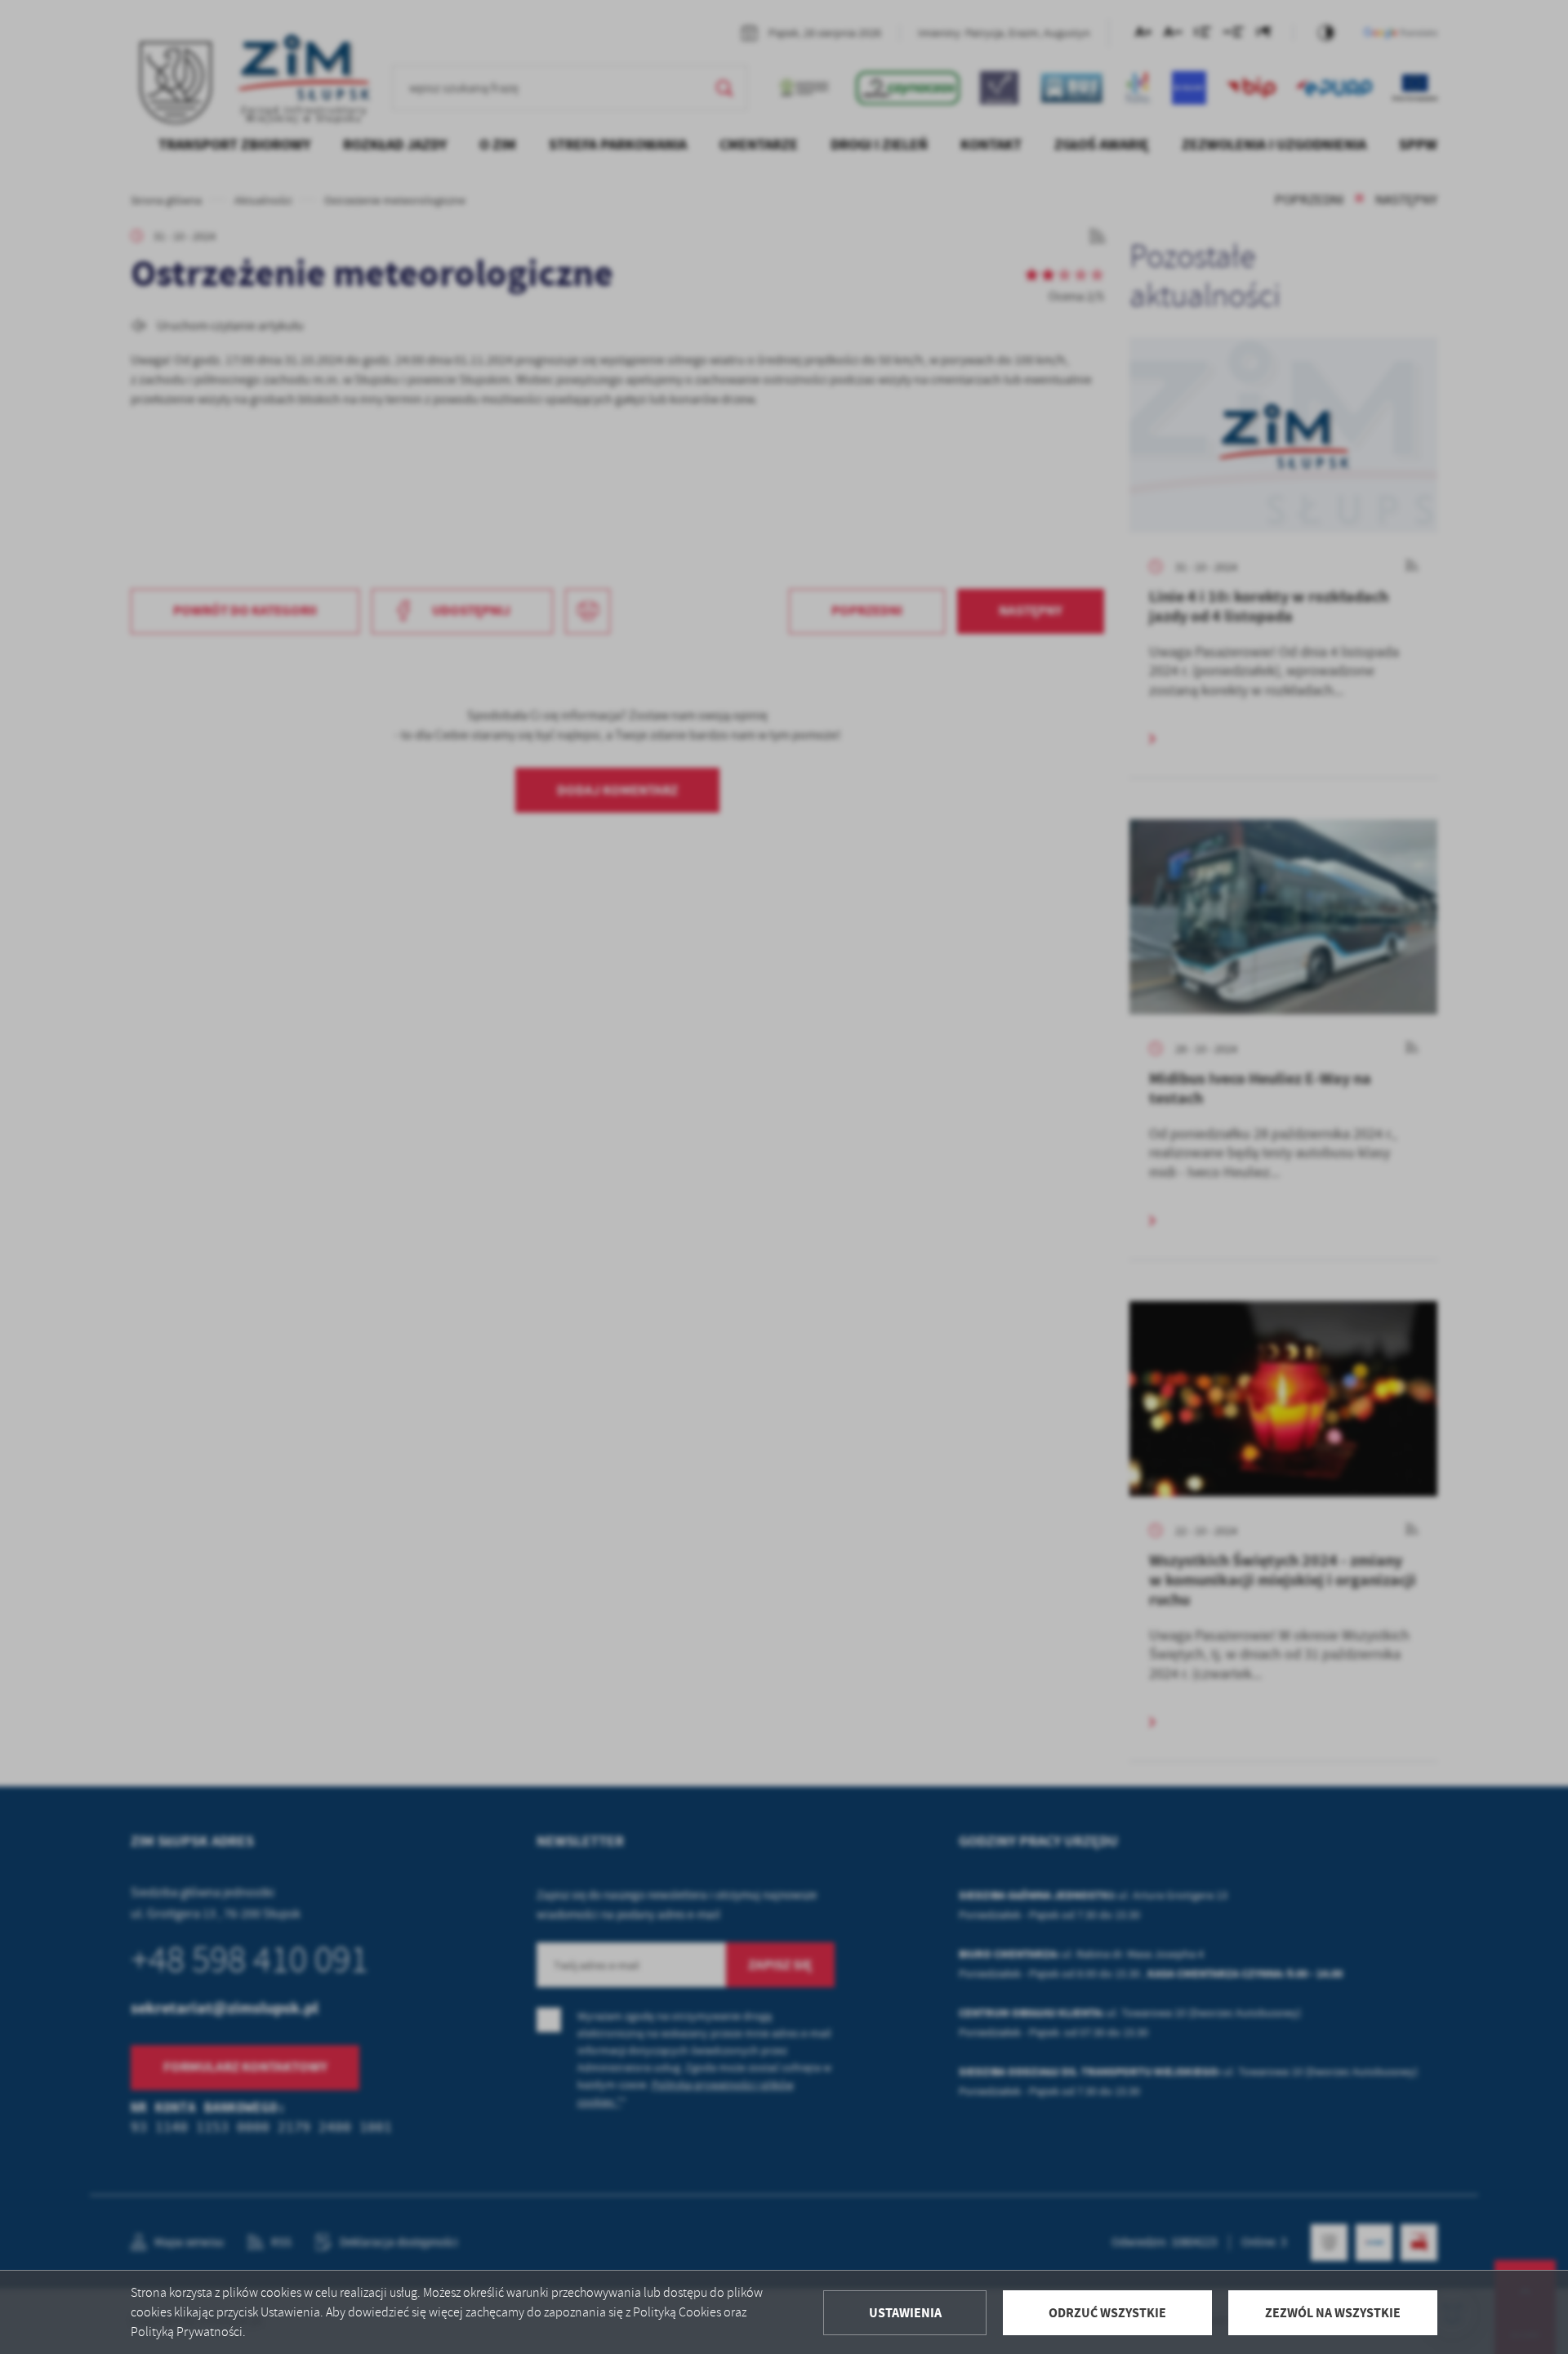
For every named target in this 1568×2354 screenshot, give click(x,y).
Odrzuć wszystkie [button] (1107, 2313)
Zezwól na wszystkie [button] (1333, 2313)
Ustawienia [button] (905, 2313)
